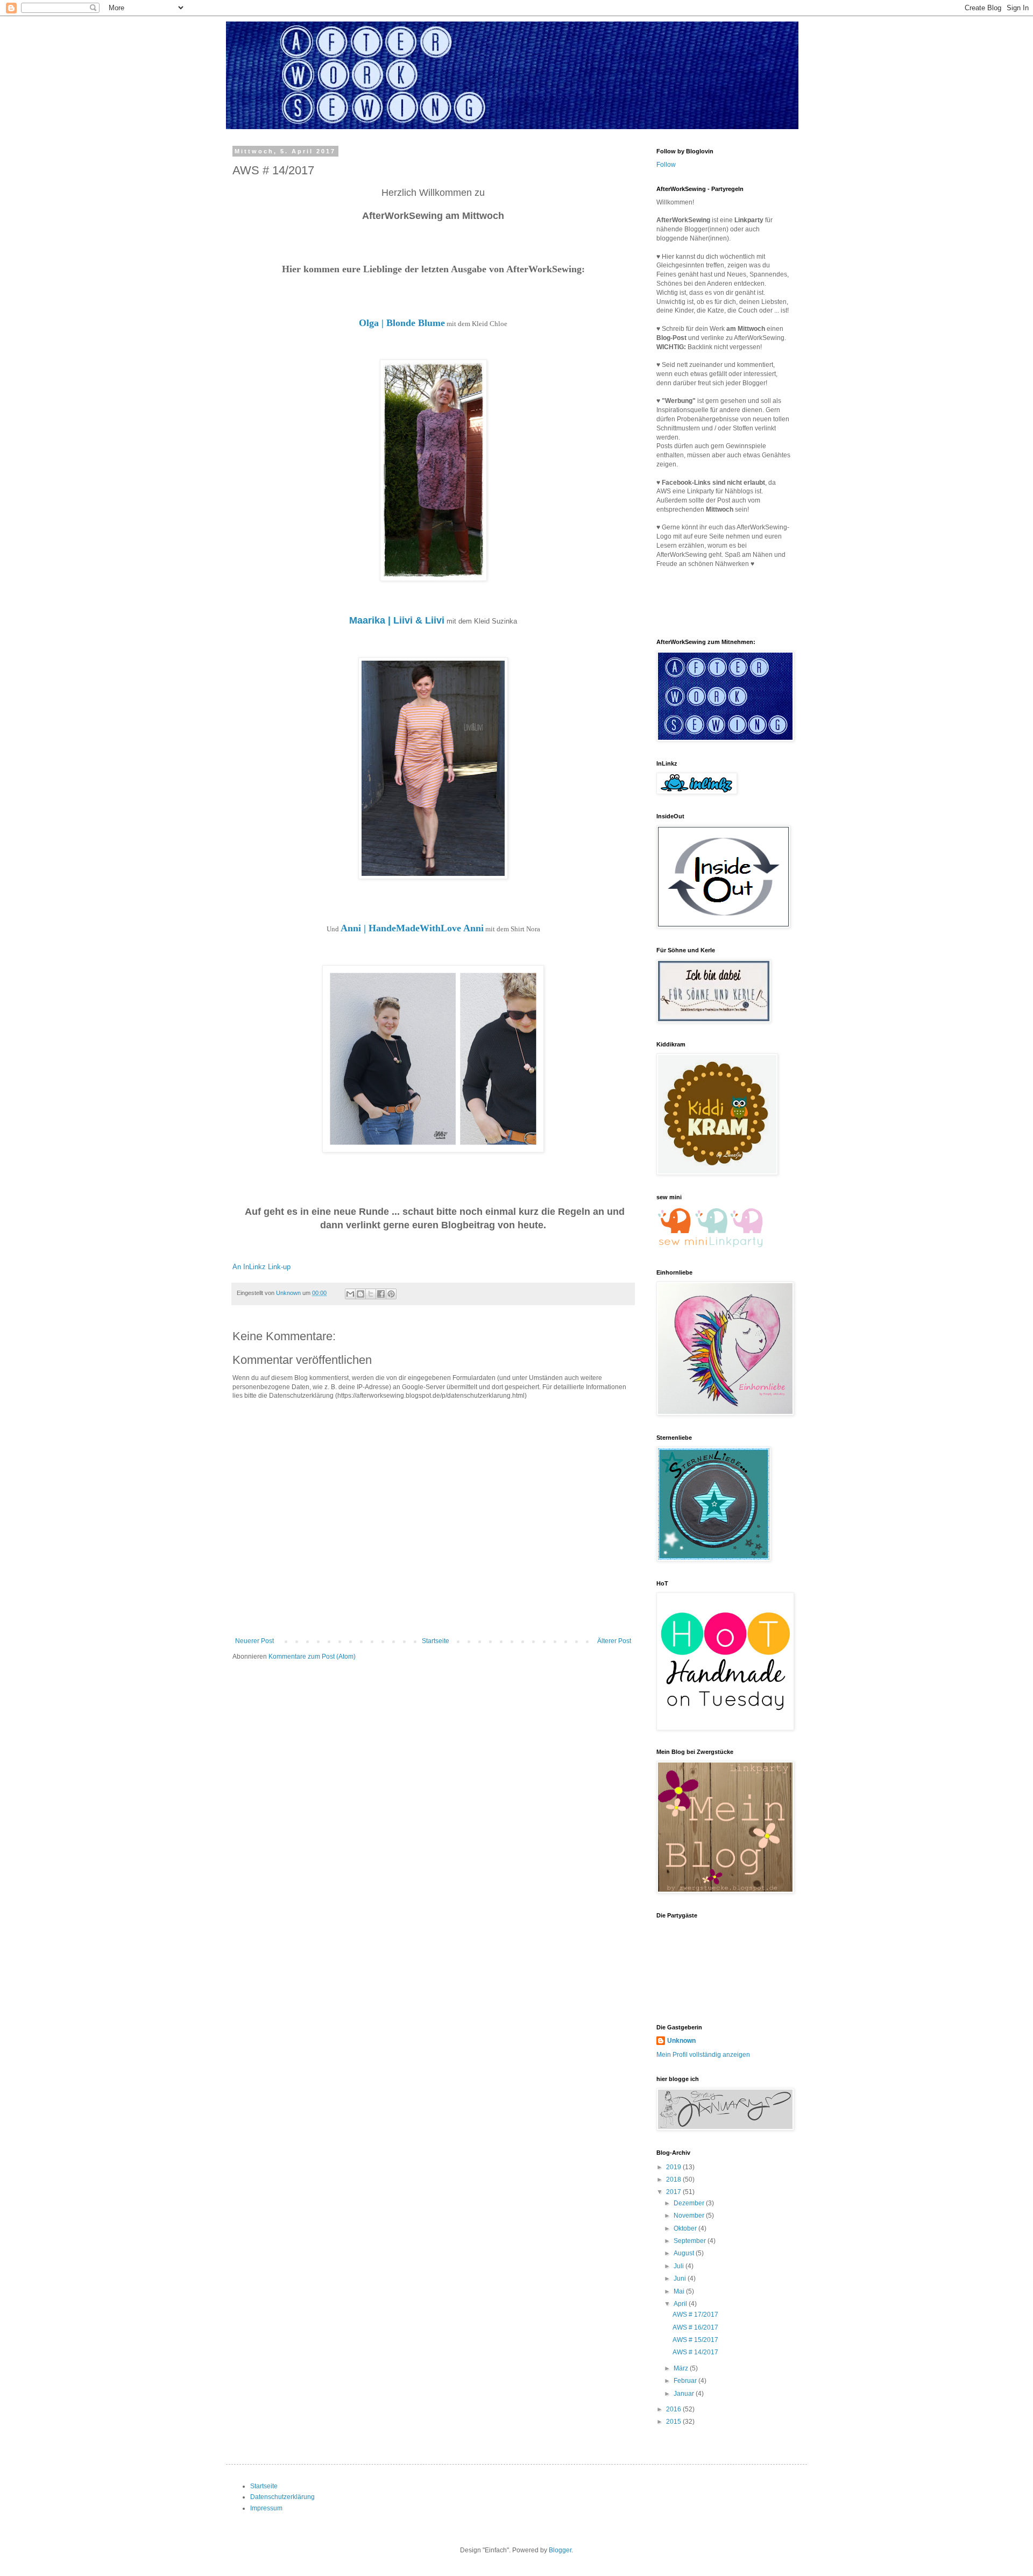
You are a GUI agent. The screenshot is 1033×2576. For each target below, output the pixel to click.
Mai (680, 2291)
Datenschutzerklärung (282, 2497)
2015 (674, 2422)
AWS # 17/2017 (695, 2315)
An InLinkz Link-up (261, 1267)
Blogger (560, 2550)
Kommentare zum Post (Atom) (312, 1657)
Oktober (686, 2228)
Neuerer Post (254, 1641)
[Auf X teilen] (371, 1294)
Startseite (436, 1641)
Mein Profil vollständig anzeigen (703, 2055)
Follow (666, 165)
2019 (674, 2167)
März (682, 2368)
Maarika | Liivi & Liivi (397, 620)
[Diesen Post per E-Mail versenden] (350, 1294)
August (685, 2253)
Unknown (681, 2041)
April (681, 2304)
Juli (680, 2266)
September (691, 2241)
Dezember (690, 2203)
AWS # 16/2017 (695, 2327)
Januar (685, 2394)
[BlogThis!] (360, 1294)
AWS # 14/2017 (695, 2352)
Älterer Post (614, 1641)
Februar (686, 2381)
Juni (681, 2278)
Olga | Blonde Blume (402, 323)
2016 (674, 2409)
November (690, 2216)
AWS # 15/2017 (695, 2340)
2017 (674, 2192)
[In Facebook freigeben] (381, 1294)
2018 (674, 2179)
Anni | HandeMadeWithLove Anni (412, 928)
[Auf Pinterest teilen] (391, 1294)
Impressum (266, 2508)
